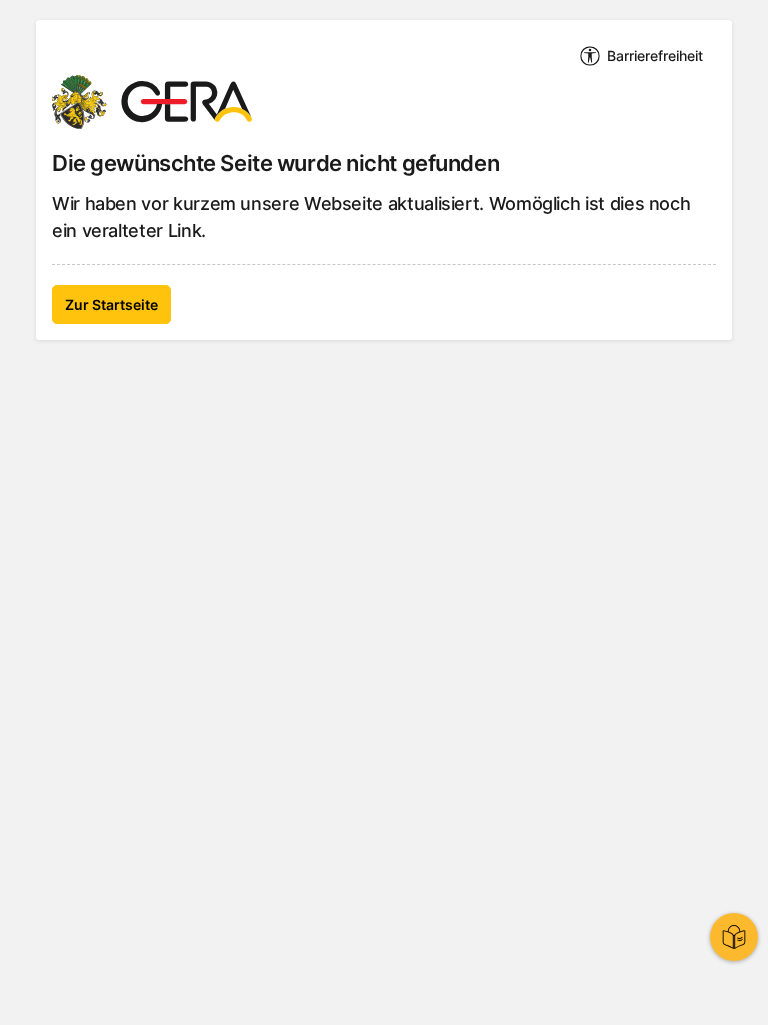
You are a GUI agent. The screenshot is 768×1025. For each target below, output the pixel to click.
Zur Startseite (111, 304)
